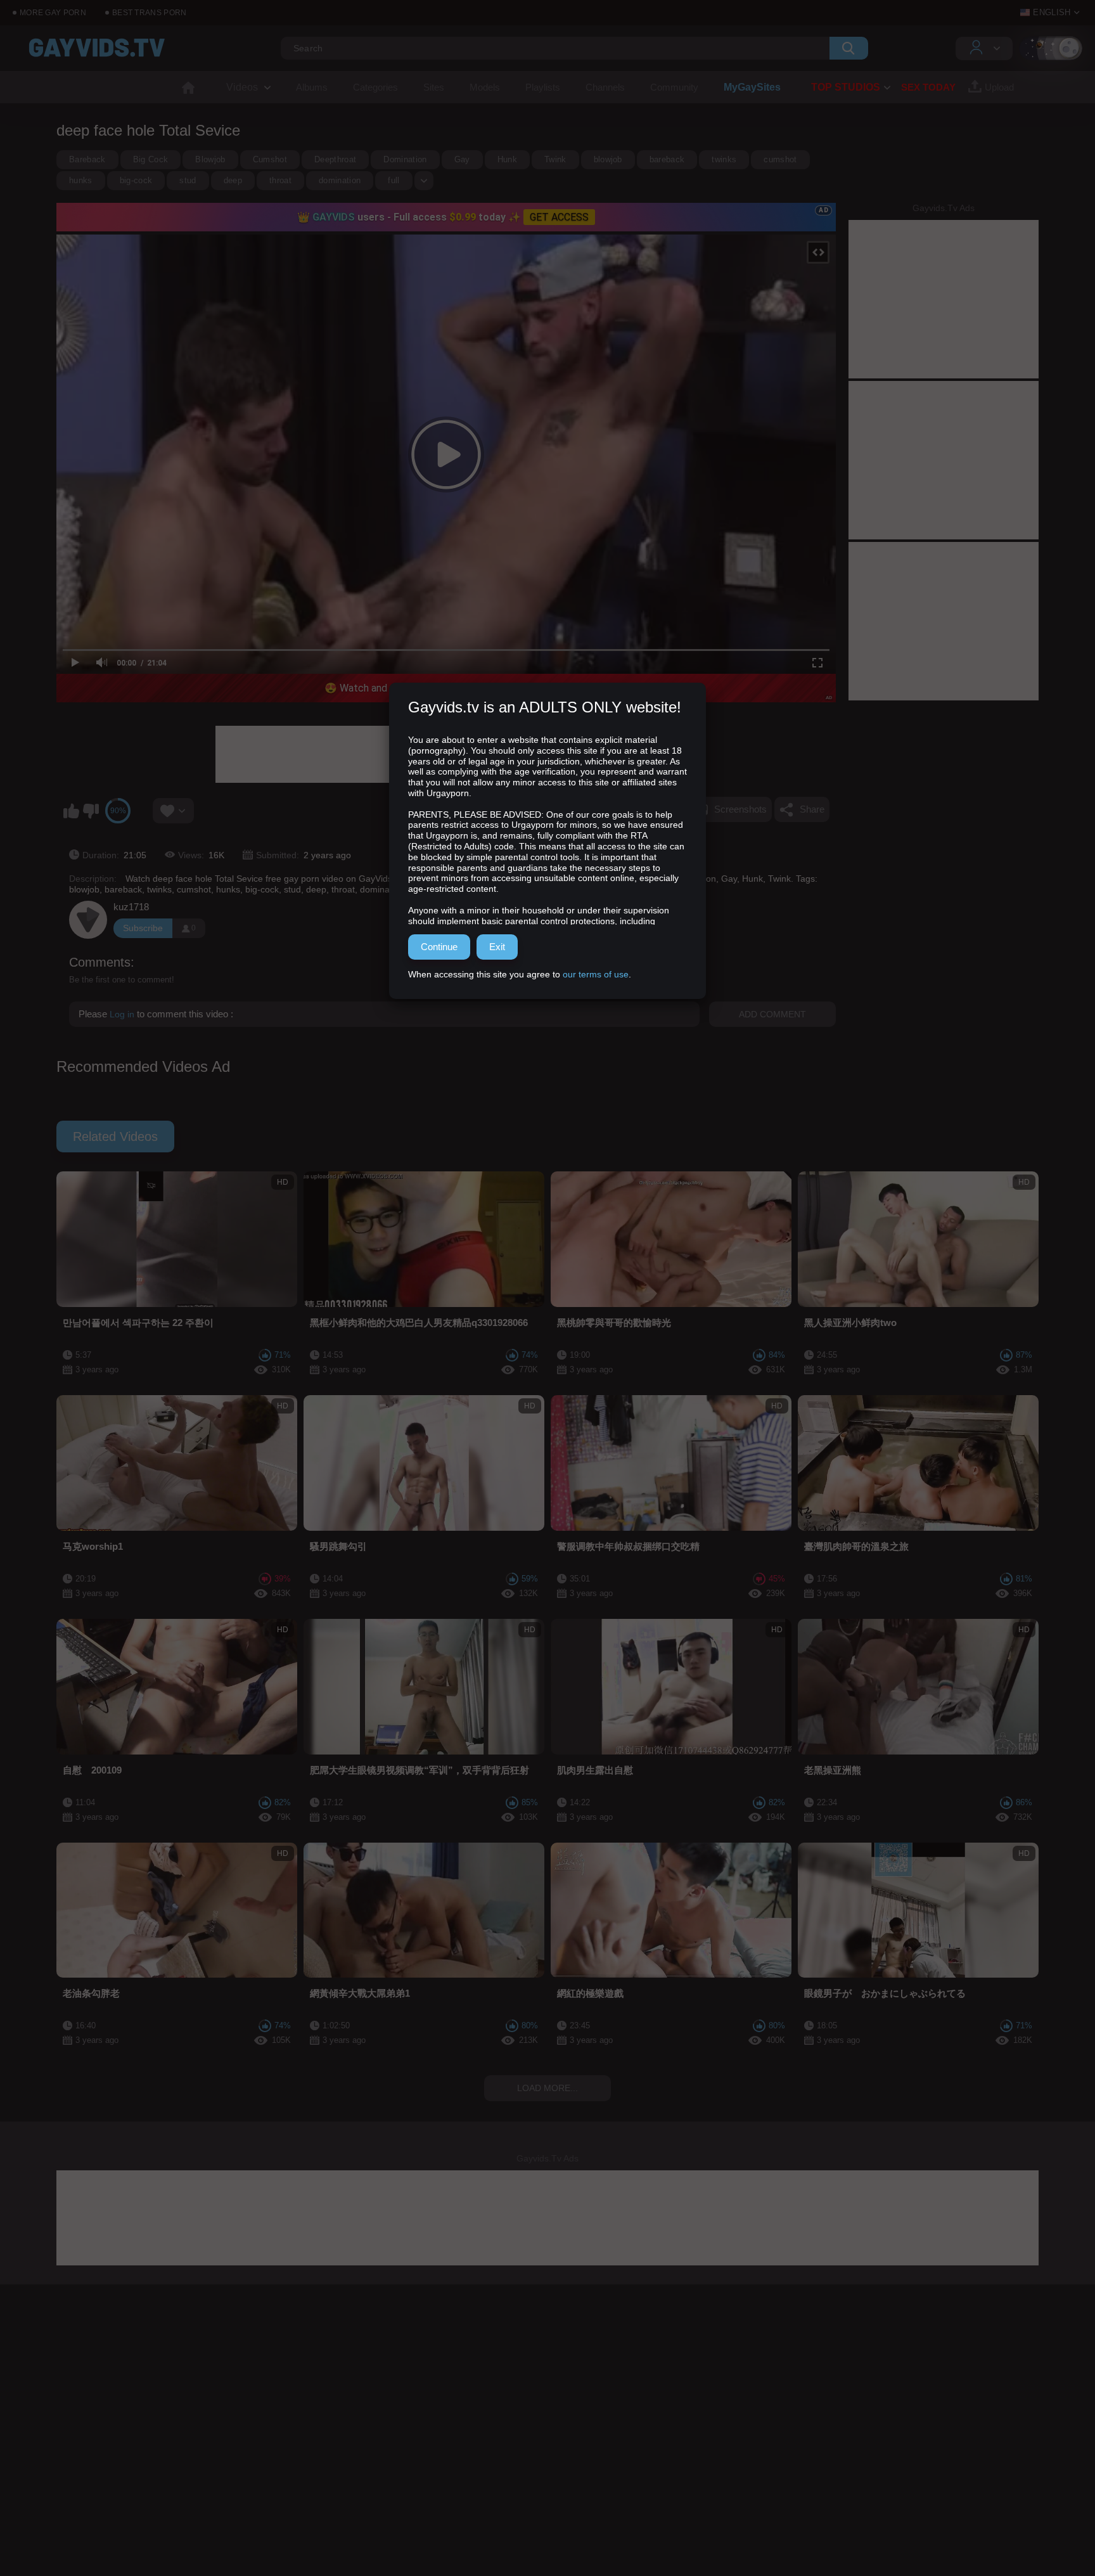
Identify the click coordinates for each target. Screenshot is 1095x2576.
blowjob (608, 159)
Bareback (87, 159)
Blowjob (210, 159)
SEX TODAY (928, 87)
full (394, 180)
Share (812, 809)
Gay (462, 159)
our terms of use (596, 974)
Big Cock (151, 159)
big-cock (136, 180)
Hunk (507, 159)
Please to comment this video (155, 1014)
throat (280, 180)
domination (340, 180)
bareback (667, 159)
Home (188, 87)
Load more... (547, 2088)
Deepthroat (335, 159)
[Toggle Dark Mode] (1051, 48)
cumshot (780, 159)
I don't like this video (91, 811)
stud (188, 180)
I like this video (71, 811)
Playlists (543, 87)
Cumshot (270, 159)
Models (485, 87)
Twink (555, 159)
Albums (312, 87)
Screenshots (740, 809)
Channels (605, 87)
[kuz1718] (88, 920)
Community (674, 87)
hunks (81, 180)
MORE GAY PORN (53, 13)
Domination (405, 159)
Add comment (772, 1014)
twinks (724, 159)
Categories (375, 87)
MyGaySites (752, 87)
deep (233, 180)
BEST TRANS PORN (150, 13)
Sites (434, 87)
